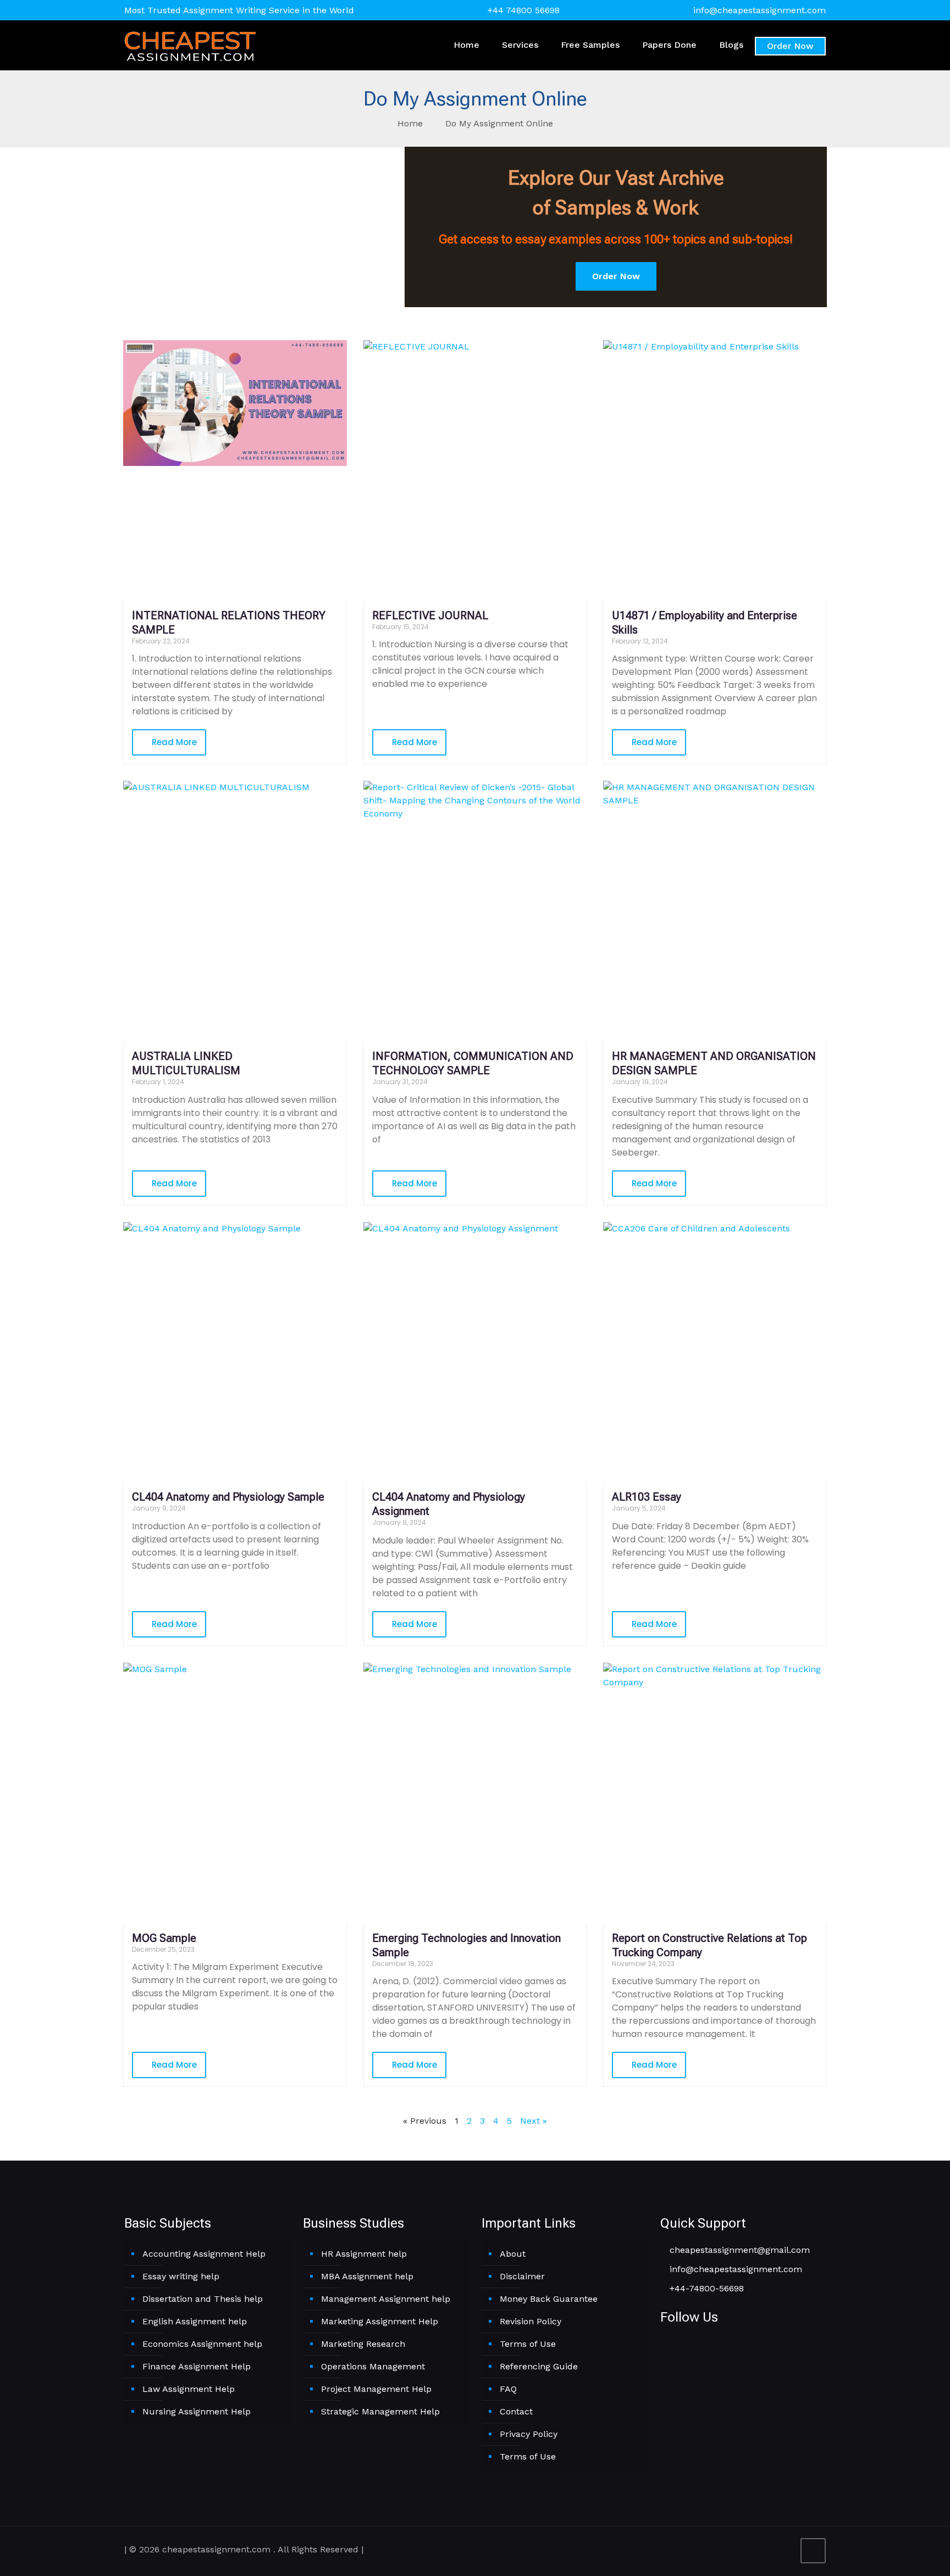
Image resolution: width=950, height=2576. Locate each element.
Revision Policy (531, 2321)
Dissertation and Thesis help (203, 2299)
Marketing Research (363, 2344)
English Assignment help (195, 2321)
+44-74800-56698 (705, 2288)
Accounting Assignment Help (204, 2254)
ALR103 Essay (647, 1497)
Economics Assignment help (202, 2344)
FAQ (508, 2389)
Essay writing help (181, 2276)
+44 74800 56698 (524, 10)
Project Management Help (376, 2389)
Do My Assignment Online (499, 123)
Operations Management (373, 2366)
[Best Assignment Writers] (190, 45)
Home (410, 123)
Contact (516, 2411)
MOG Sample (164, 1938)
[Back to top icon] (813, 2551)
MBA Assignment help (367, 2276)
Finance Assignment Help (197, 2366)
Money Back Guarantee (549, 2299)
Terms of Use (528, 2344)
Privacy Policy (529, 2434)
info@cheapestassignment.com (760, 10)
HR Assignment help (364, 2254)
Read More (173, 742)
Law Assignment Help (189, 2389)
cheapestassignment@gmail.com (738, 2250)
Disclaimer (522, 2276)
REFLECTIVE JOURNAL (430, 615)
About (513, 2254)
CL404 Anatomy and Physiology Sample (228, 1497)
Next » (534, 2121)
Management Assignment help (386, 2299)
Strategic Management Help (380, 2411)
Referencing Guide (539, 2366)
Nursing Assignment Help (197, 2411)
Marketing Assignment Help (380, 2321)
